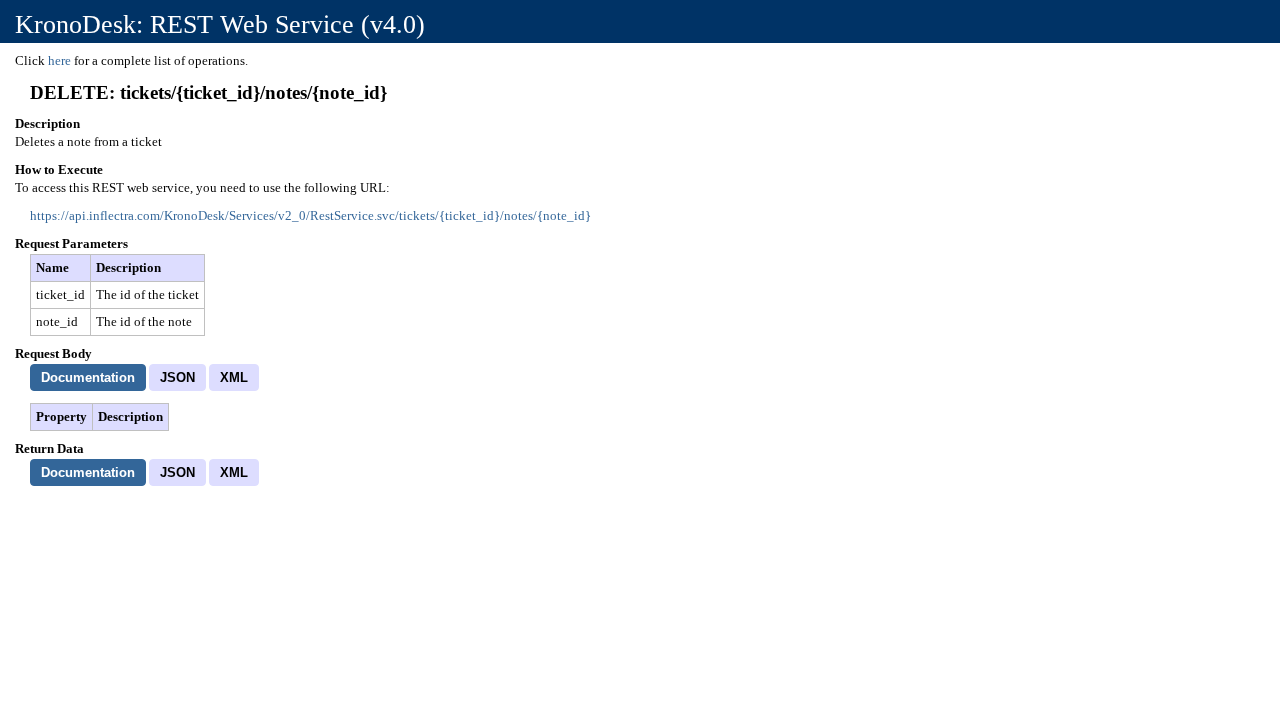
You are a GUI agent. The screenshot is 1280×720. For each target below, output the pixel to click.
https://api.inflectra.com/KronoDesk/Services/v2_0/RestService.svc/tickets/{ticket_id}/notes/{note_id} (310, 215)
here (59, 60)
